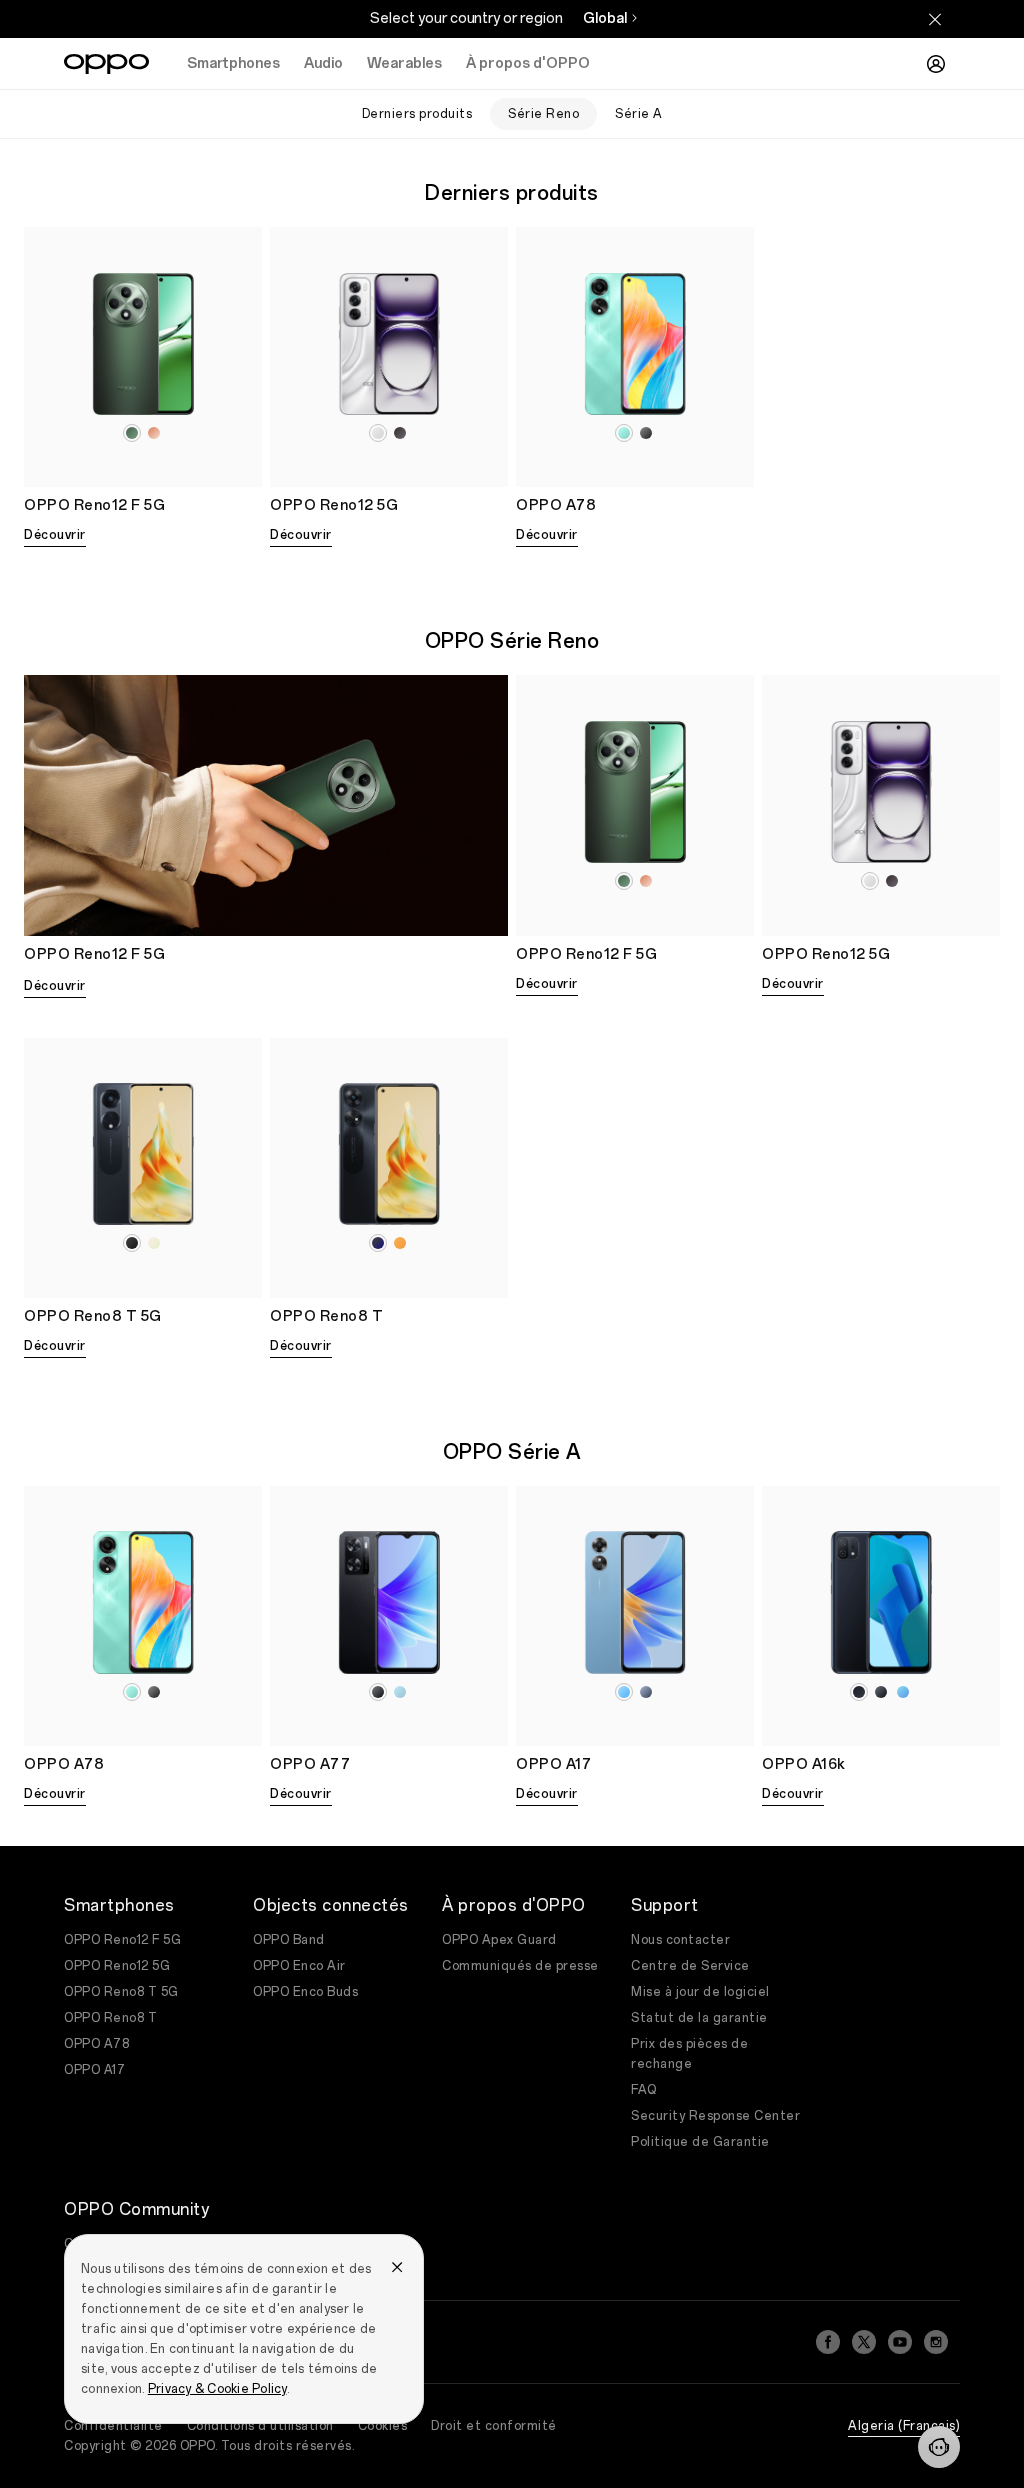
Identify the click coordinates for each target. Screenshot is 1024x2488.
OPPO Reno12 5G (117, 1966)
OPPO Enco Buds (305, 1992)
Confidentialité (113, 2426)
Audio (323, 63)
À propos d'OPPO (528, 63)
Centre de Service (690, 1966)
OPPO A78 (96, 2044)
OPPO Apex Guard (499, 1940)
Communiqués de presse (520, 1966)
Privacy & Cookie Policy (217, 2389)
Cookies (383, 2426)
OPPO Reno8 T (110, 2018)
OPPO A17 (94, 2070)
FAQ (644, 2090)
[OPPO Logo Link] (106, 64)
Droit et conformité (494, 2426)
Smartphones (233, 63)
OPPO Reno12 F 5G (122, 1940)
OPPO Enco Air (299, 1966)
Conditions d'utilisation (260, 2426)
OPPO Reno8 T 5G (121, 1992)
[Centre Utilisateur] (936, 64)
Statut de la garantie (699, 2018)
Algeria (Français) (904, 2426)
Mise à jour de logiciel (700, 1992)
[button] (939, 2447)
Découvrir (55, 535)
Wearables (404, 63)
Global (605, 18)
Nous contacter (680, 1940)
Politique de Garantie (700, 2142)
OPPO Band (289, 1940)
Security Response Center (715, 2116)
